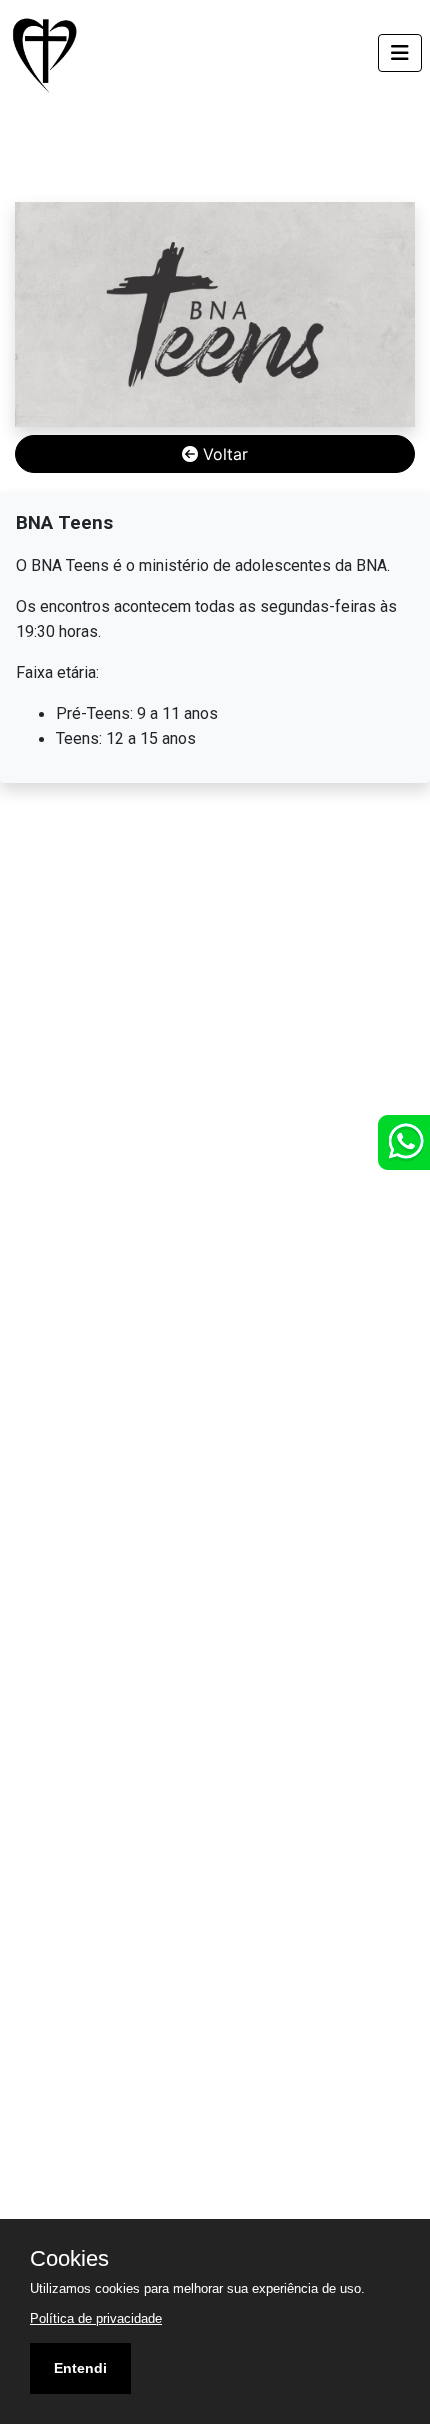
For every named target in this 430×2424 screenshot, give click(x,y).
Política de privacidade (96, 2318)
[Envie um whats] (404, 1142)
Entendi (80, 2368)
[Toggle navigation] (400, 53)
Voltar (223, 454)
